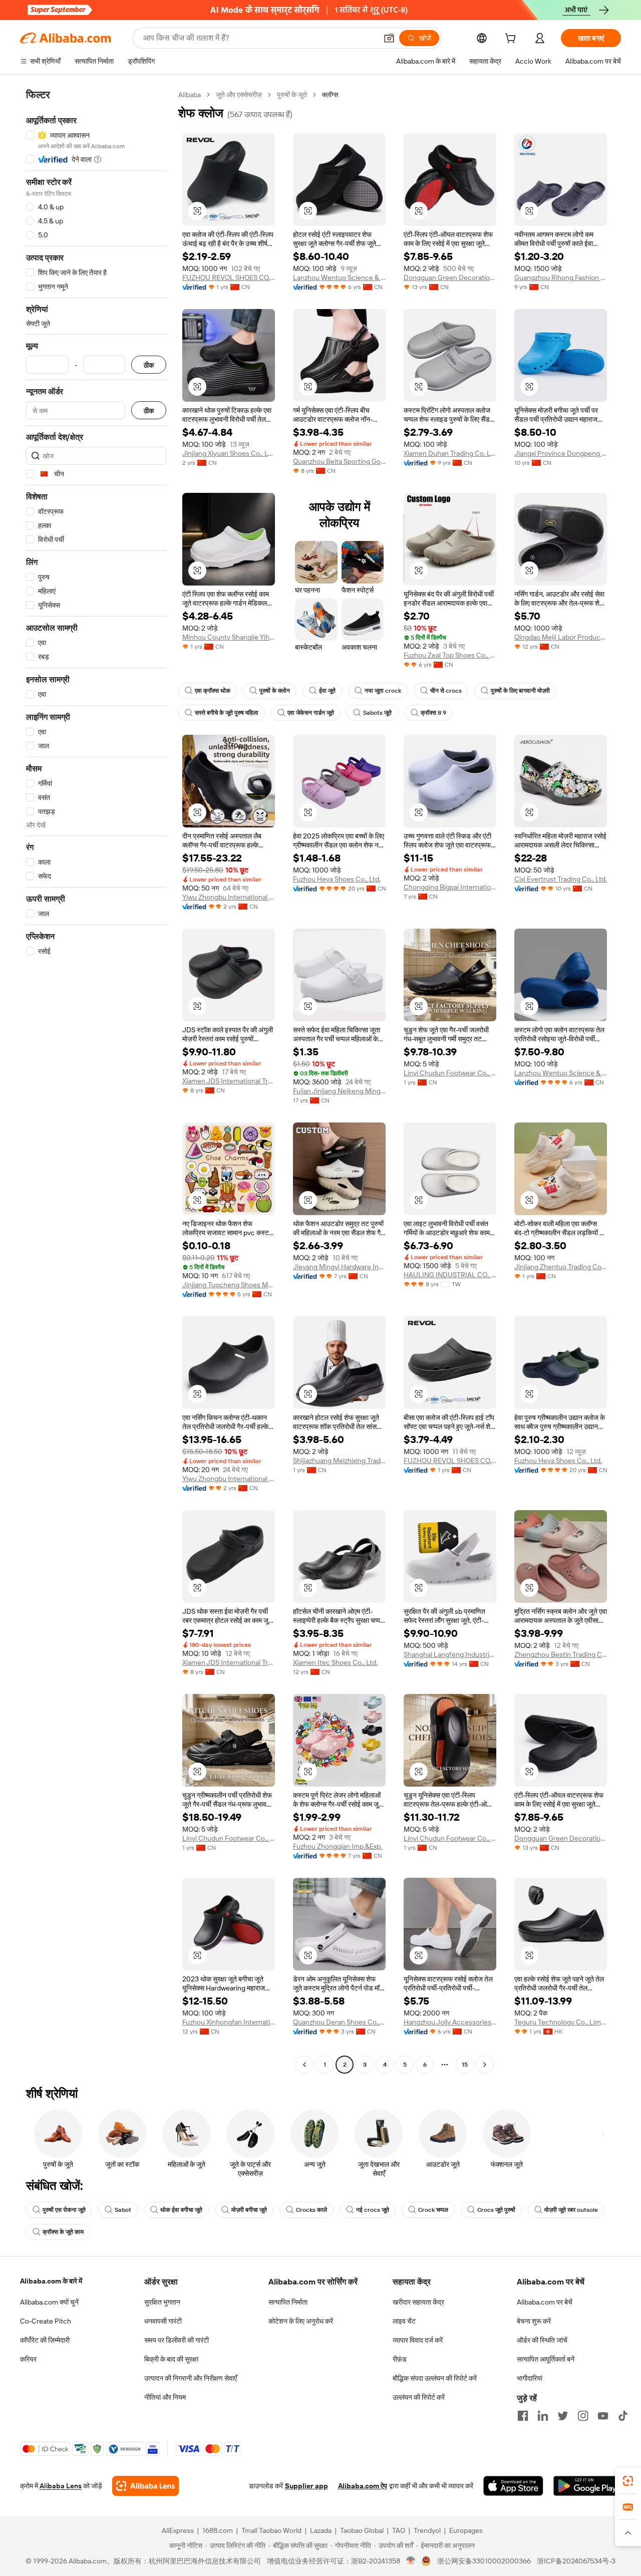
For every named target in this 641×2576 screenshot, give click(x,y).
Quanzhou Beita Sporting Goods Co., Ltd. (339, 461)
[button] (389, 38)
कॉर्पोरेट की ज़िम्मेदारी (45, 2340)
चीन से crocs (446, 691)
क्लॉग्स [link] (330, 95)
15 (465, 2065)
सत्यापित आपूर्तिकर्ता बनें (546, 2359)
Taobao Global (362, 2530)
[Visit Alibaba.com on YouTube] (603, 2416)
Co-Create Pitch (46, 2321)
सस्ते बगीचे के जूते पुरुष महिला (227, 713)
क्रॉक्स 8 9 (433, 713)
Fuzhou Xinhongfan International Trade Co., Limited (229, 2022)
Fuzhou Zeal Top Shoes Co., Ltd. (450, 655)
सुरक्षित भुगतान (162, 2302)
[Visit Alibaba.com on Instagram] (583, 2416)
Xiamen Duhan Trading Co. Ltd (450, 453)
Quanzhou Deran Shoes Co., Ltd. (339, 2022)
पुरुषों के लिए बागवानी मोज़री (520, 691)
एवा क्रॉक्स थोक (213, 691)
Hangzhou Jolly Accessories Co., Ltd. (450, 2022)
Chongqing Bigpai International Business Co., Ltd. (450, 887)
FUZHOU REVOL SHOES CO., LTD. (229, 277)
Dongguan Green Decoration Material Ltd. (450, 277)
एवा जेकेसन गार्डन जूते (311, 713)
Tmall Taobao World (271, 2530)
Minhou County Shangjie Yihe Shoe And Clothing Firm (229, 637)
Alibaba (190, 95)
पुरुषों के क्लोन (275, 691)
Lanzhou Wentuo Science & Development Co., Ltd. (339, 277)
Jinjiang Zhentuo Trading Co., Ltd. (561, 1267)
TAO (399, 2530)
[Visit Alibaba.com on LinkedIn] (543, 2416)
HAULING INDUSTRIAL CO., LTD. (450, 1275)
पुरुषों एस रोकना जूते (64, 2210)
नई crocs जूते (373, 2210)
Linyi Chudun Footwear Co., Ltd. (450, 1073)
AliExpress (178, 2530)
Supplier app (306, 2486)
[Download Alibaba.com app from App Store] (513, 2486)
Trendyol (427, 2530)
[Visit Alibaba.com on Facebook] (523, 2416)
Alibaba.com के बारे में (51, 2281)
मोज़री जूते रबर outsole (571, 2210)
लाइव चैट (404, 2321)
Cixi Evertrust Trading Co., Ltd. (561, 879)
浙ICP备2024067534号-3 (576, 2561)
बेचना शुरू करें (534, 2321)
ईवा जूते (327, 691)
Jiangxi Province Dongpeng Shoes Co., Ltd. (561, 453)
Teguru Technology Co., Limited (561, 2022)
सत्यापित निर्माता (288, 2302)
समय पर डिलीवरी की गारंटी (177, 2340)
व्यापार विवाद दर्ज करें (418, 2340)
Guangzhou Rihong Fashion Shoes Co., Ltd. (561, 277)
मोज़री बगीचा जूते (249, 2210)
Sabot (123, 2210)
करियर (28, 2359)
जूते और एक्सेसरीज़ (239, 95)
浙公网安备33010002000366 (484, 2561)
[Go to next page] (485, 2065)
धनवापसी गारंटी (163, 2321)
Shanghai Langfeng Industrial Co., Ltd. (450, 1654)
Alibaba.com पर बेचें (545, 2302)
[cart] (512, 40)
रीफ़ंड (400, 2359)
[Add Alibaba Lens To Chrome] (145, 2486)
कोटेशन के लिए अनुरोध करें (301, 2321)
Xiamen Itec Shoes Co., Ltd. (335, 1662)
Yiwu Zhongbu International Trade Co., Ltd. (229, 897)
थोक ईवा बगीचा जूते (181, 2210)
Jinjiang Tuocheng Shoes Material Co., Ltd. (229, 1285)
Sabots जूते (377, 713)
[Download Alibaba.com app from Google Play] (587, 2486)
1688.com (218, 2530)
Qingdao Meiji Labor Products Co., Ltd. (561, 637)
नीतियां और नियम (165, 2397)
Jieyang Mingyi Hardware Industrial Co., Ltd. (339, 1267)
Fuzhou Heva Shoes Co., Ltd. (337, 879)
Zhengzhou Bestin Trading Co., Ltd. (561, 1654)
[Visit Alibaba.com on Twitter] (563, 2416)
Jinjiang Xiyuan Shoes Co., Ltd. (229, 453)
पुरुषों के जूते (292, 95)
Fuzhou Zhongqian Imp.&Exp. (338, 1846)
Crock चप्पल (433, 2210)
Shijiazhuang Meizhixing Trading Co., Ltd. (339, 1461)
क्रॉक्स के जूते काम (63, 2232)
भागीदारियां (530, 2378)
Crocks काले (311, 2210)
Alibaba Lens (61, 2486)
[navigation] (96, 1081)
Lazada (321, 2530)
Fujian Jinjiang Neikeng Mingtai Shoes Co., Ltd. (339, 1091)
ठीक (149, 365)
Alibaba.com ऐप (363, 2486)
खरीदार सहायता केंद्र (418, 2302)
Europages (466, 2530)
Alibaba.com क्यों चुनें (49, 2302)
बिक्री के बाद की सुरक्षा (171, 2359)
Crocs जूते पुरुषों (496, 2210)
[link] (628, 2481)
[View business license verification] (411, 2561)
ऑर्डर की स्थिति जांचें (542, 2340)
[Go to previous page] (304, 2065)
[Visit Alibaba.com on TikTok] (623, 2416)
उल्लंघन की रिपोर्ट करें (419, 2397)
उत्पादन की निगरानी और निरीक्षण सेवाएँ (191, 2378)
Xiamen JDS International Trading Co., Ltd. (229, 1081)
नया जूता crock (383, 691)
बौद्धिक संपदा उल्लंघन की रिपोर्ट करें (435, 2378)
